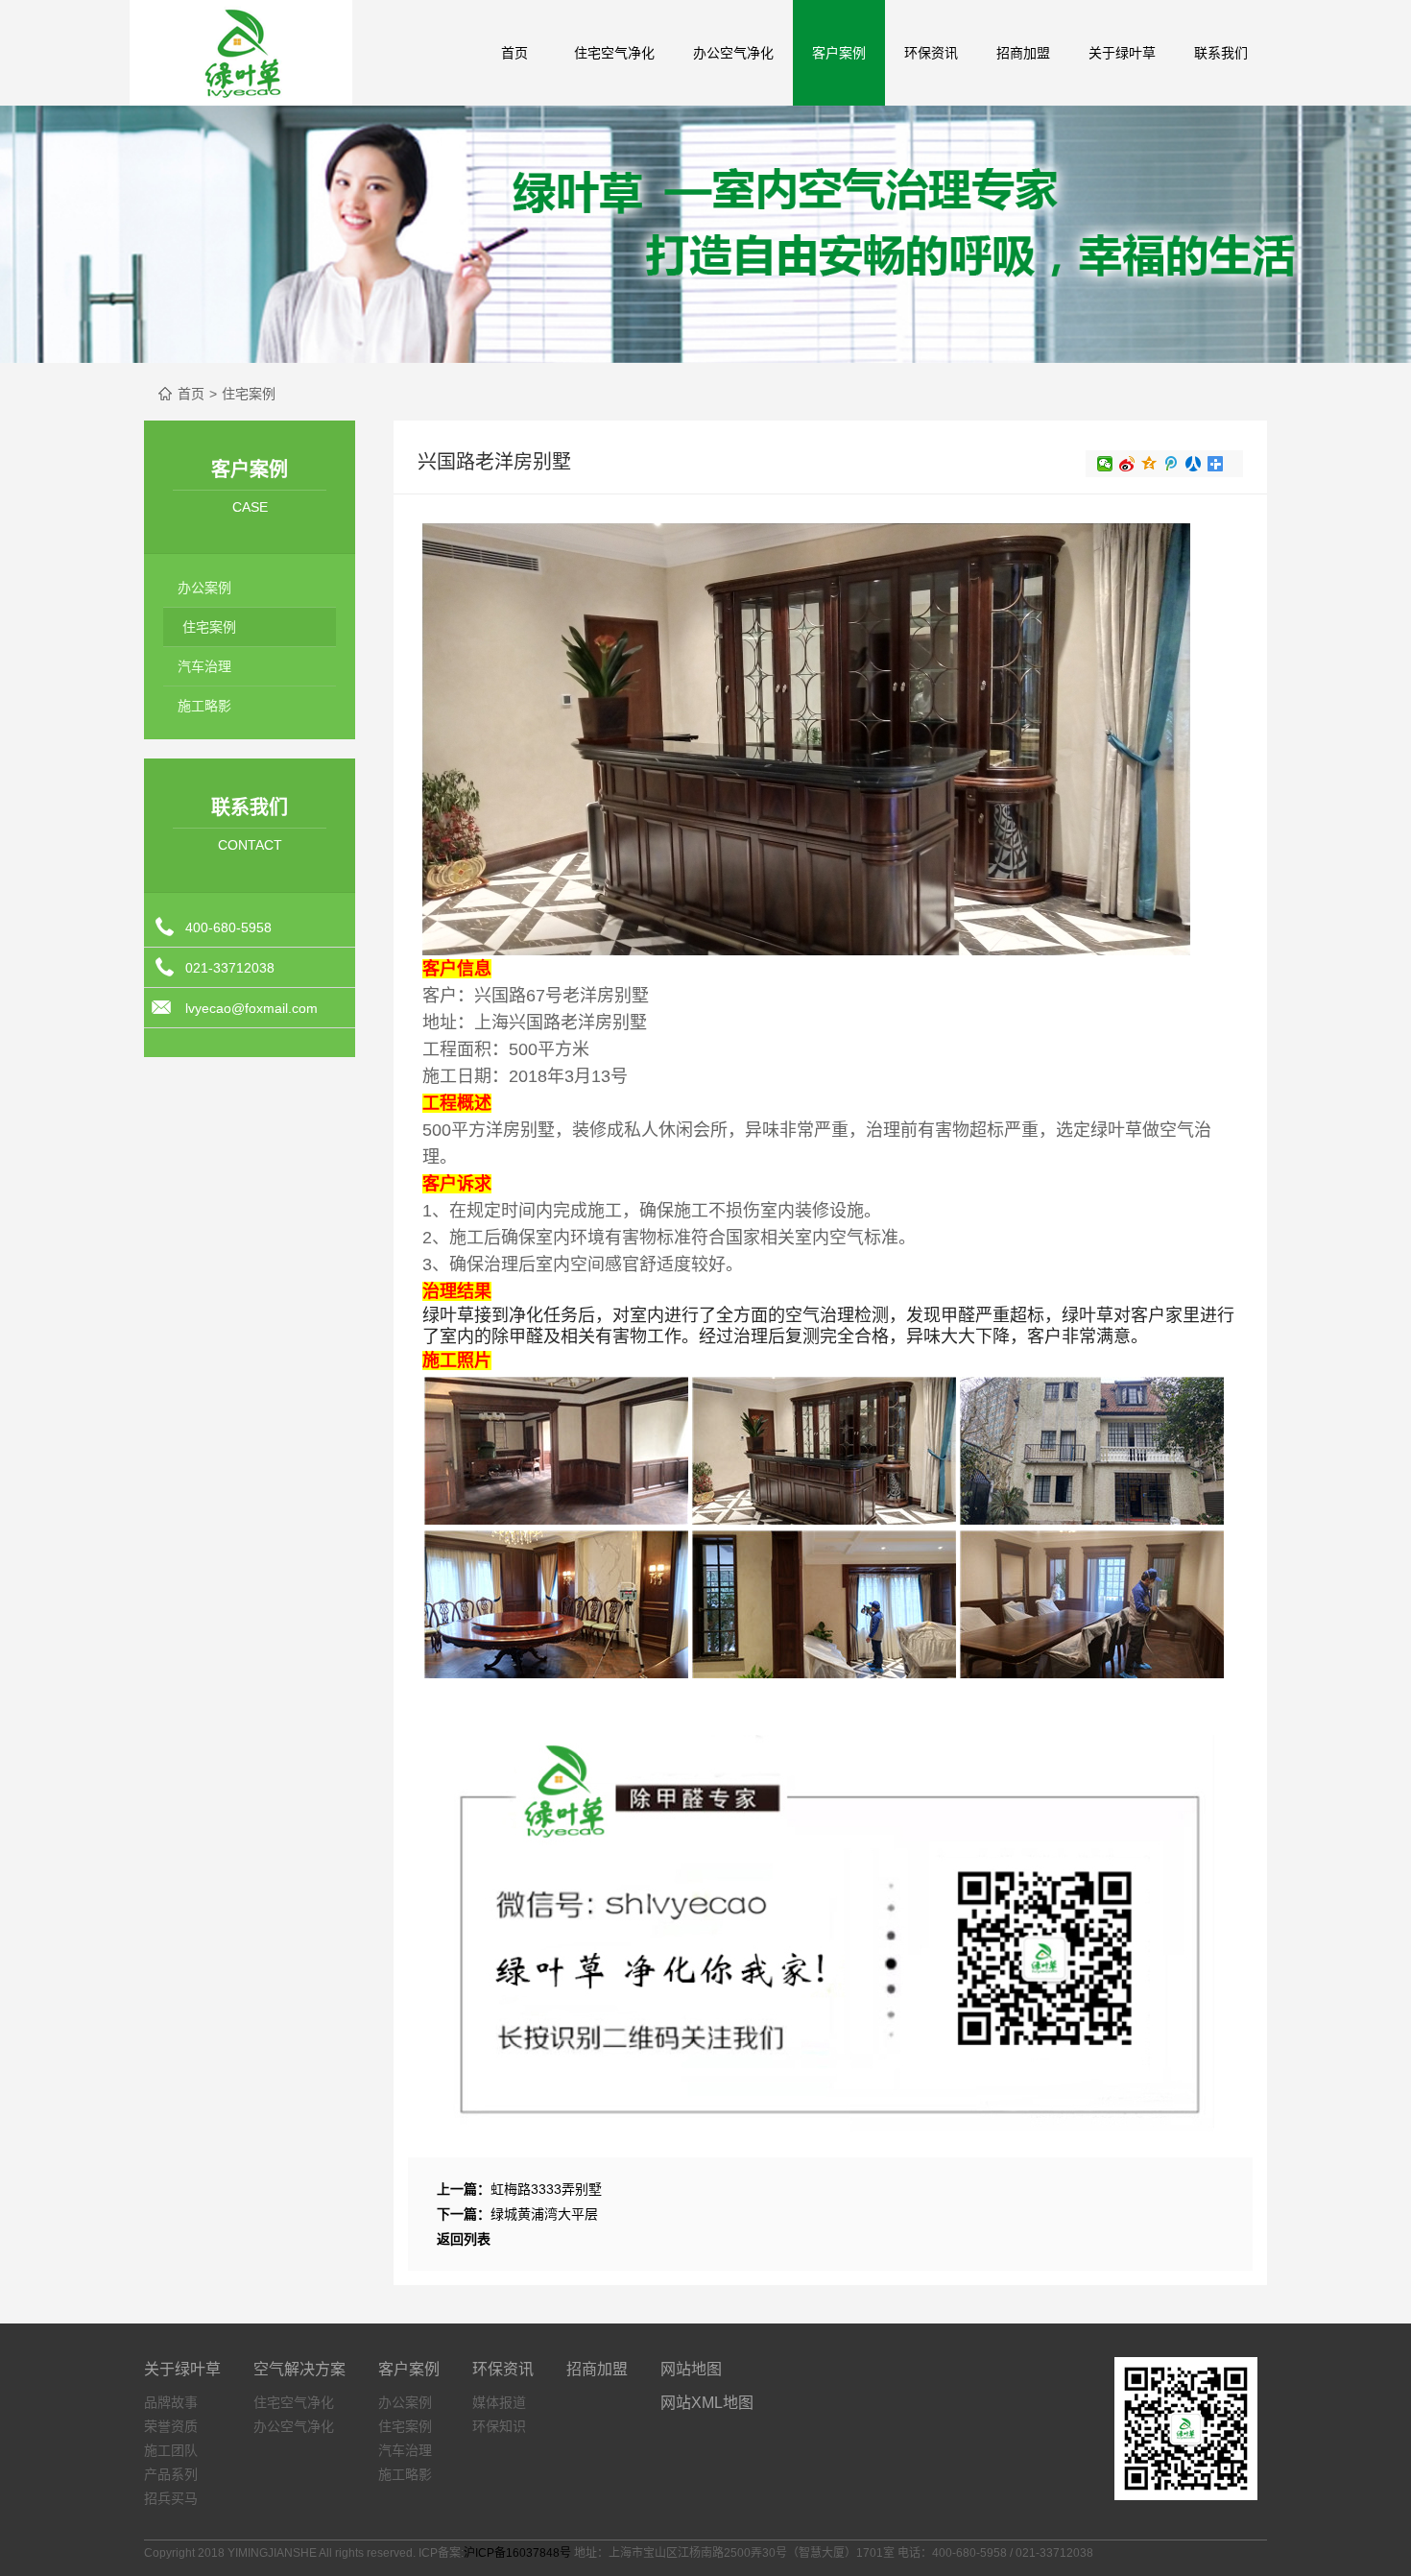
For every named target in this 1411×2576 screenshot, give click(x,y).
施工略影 (204, 706)
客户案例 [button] (839, 53)
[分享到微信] (1105, 464)
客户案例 (409, 2369)
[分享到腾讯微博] (1172, 464)
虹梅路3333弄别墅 (546, 2189)
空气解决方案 (299, 2369)
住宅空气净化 (614, 53)
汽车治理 (204, 666)
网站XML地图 (707, 2403)
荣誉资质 (171, 2426)
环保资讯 (503, 2369)
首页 (514, 53)
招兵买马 (171, 2498)
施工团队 (171, 2450)
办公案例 (204, 588)
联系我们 (1221, 53)
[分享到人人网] (1194, 464)
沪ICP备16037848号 (517, 2553)
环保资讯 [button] (931, 53)
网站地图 (691, 2369)
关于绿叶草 (182, 2369)
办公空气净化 (733, 53)
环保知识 (499, 2426)
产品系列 (171, 2474)
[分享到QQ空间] (1149, 464)
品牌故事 (171, 2402)
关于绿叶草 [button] (1122, 53)
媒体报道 (499, 2402)
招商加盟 (1023, 53)
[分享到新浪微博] (1127, 464)
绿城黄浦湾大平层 (544, 2214)
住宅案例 (249, 394)
